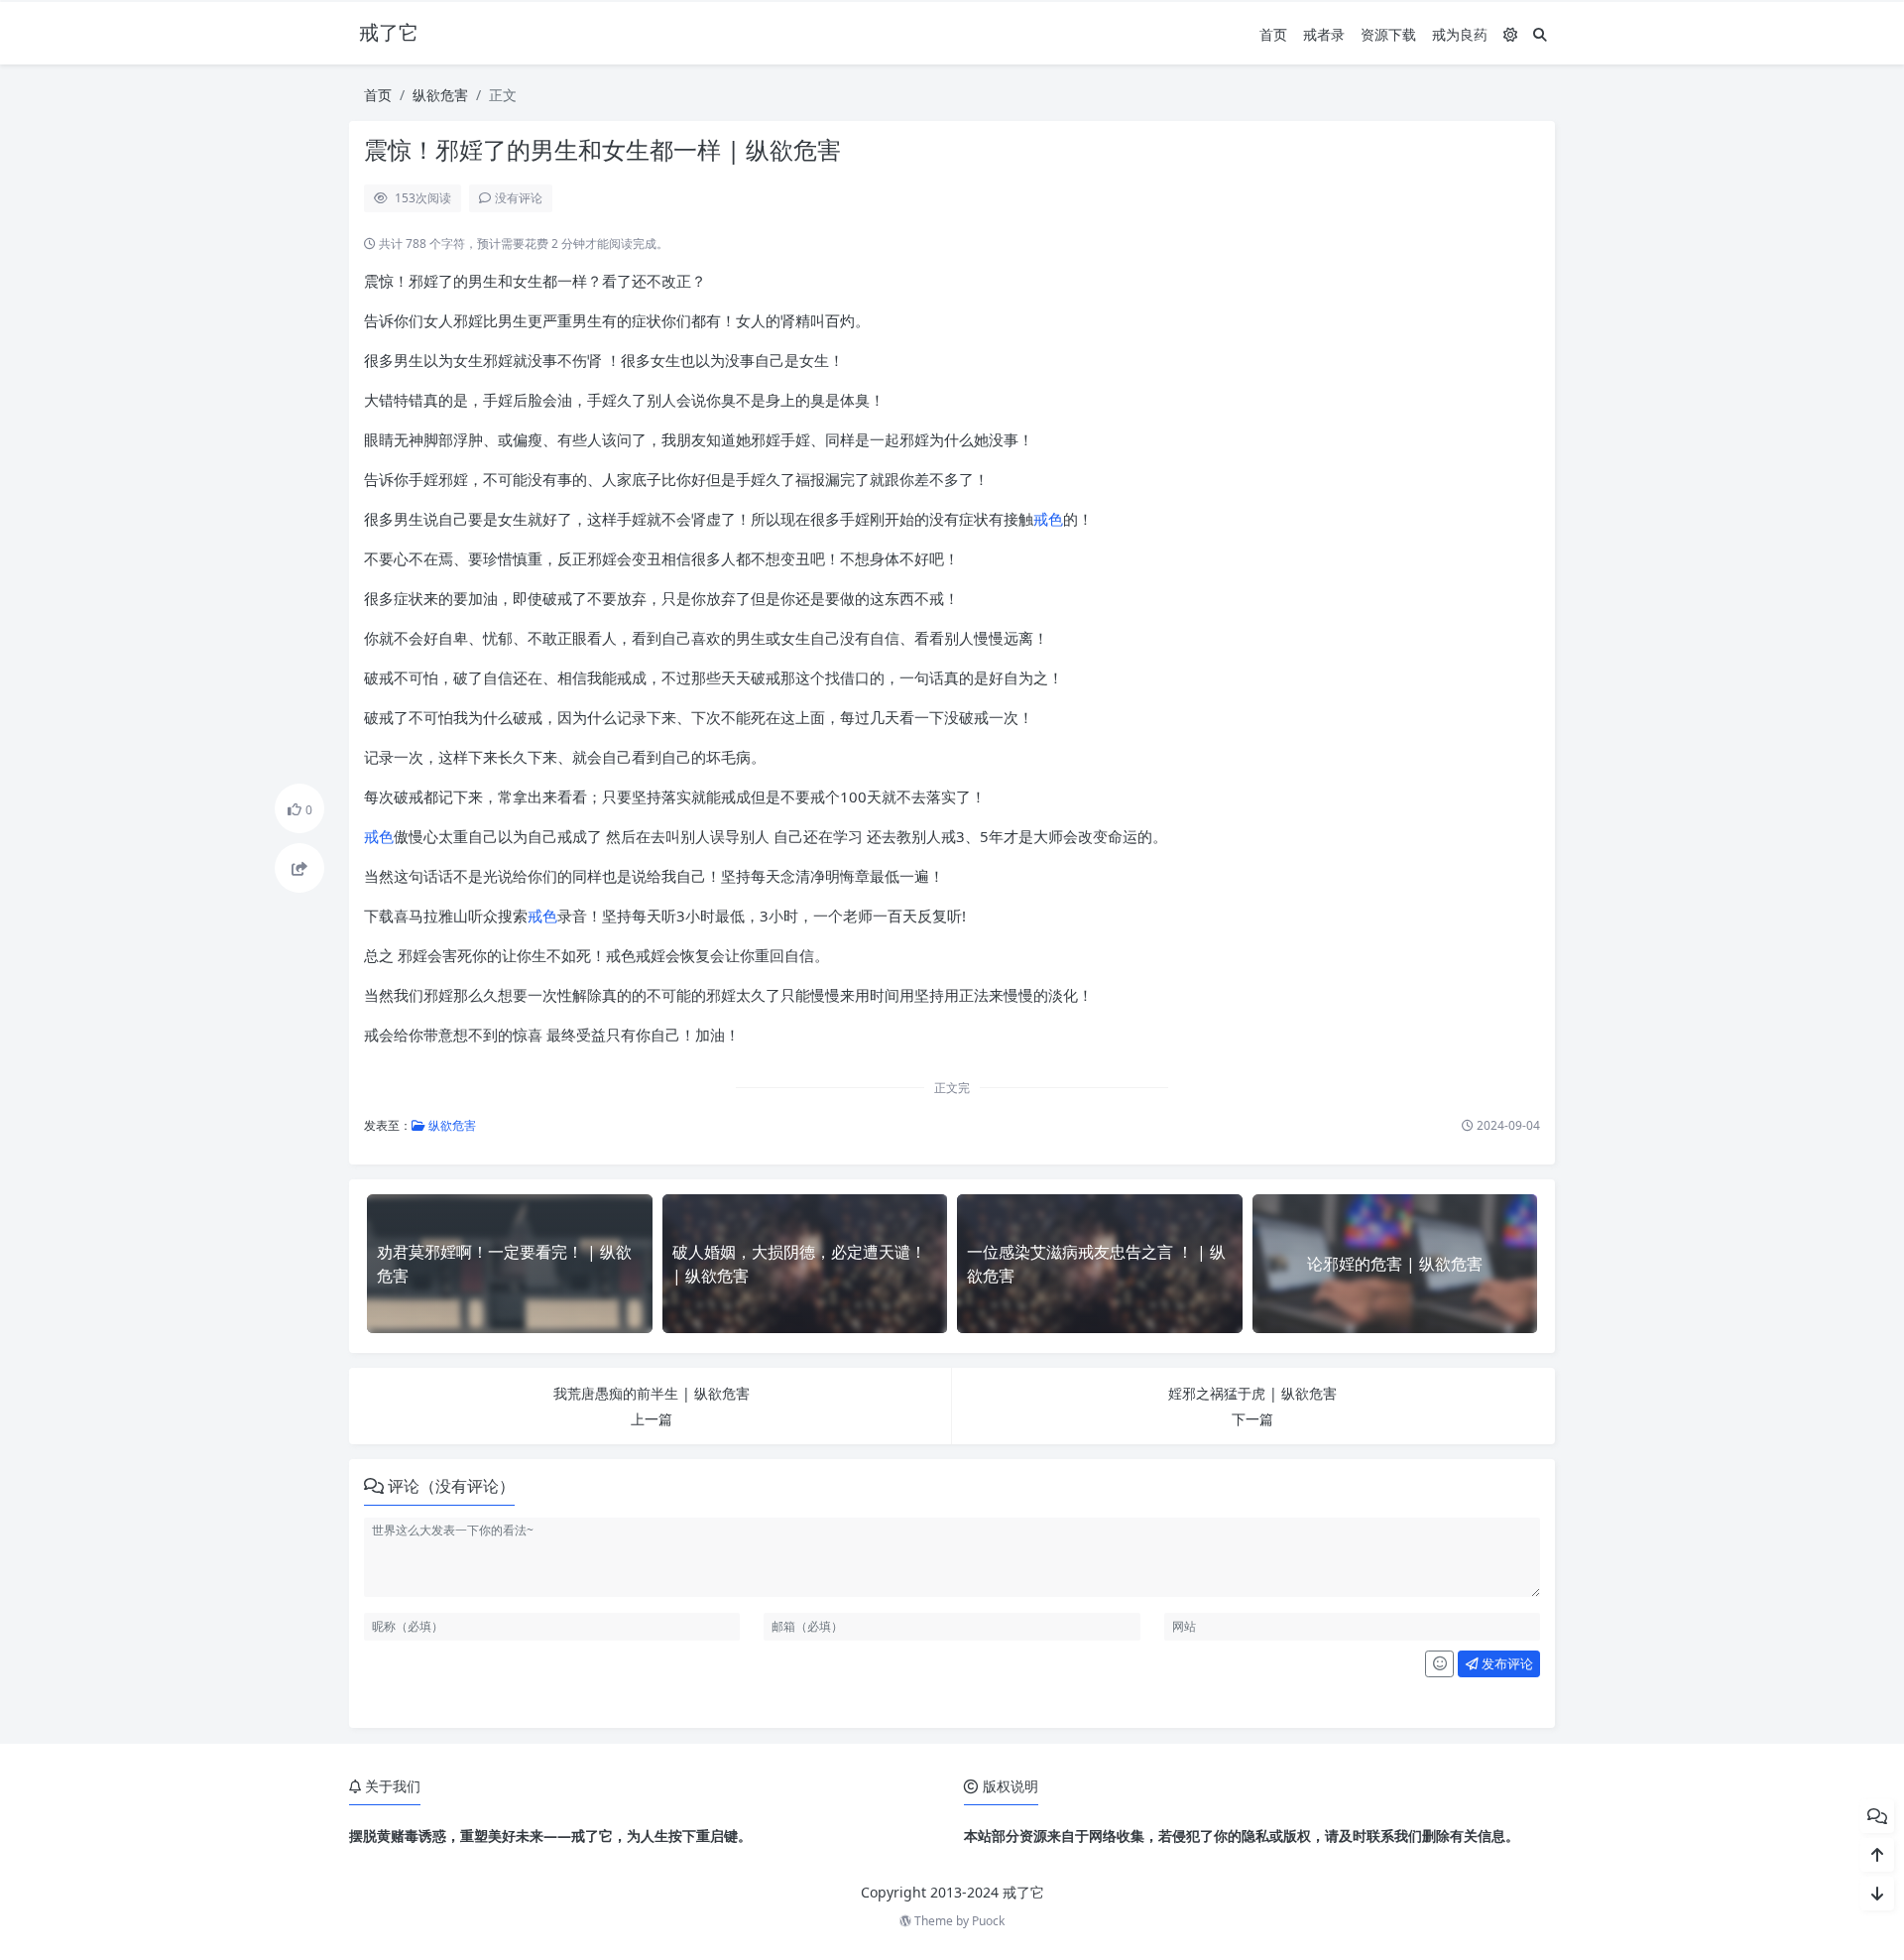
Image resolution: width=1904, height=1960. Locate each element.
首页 (1273, 34)
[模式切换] (1510, 34)
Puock (988, 1921)
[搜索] (1540, 34)
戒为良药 (1460, 34)
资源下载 (1388, 34)
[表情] (1439, 1664)
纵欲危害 (440, 95)
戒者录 (1324, 34)
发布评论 (1506, 1663)
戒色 (1048, 519)
